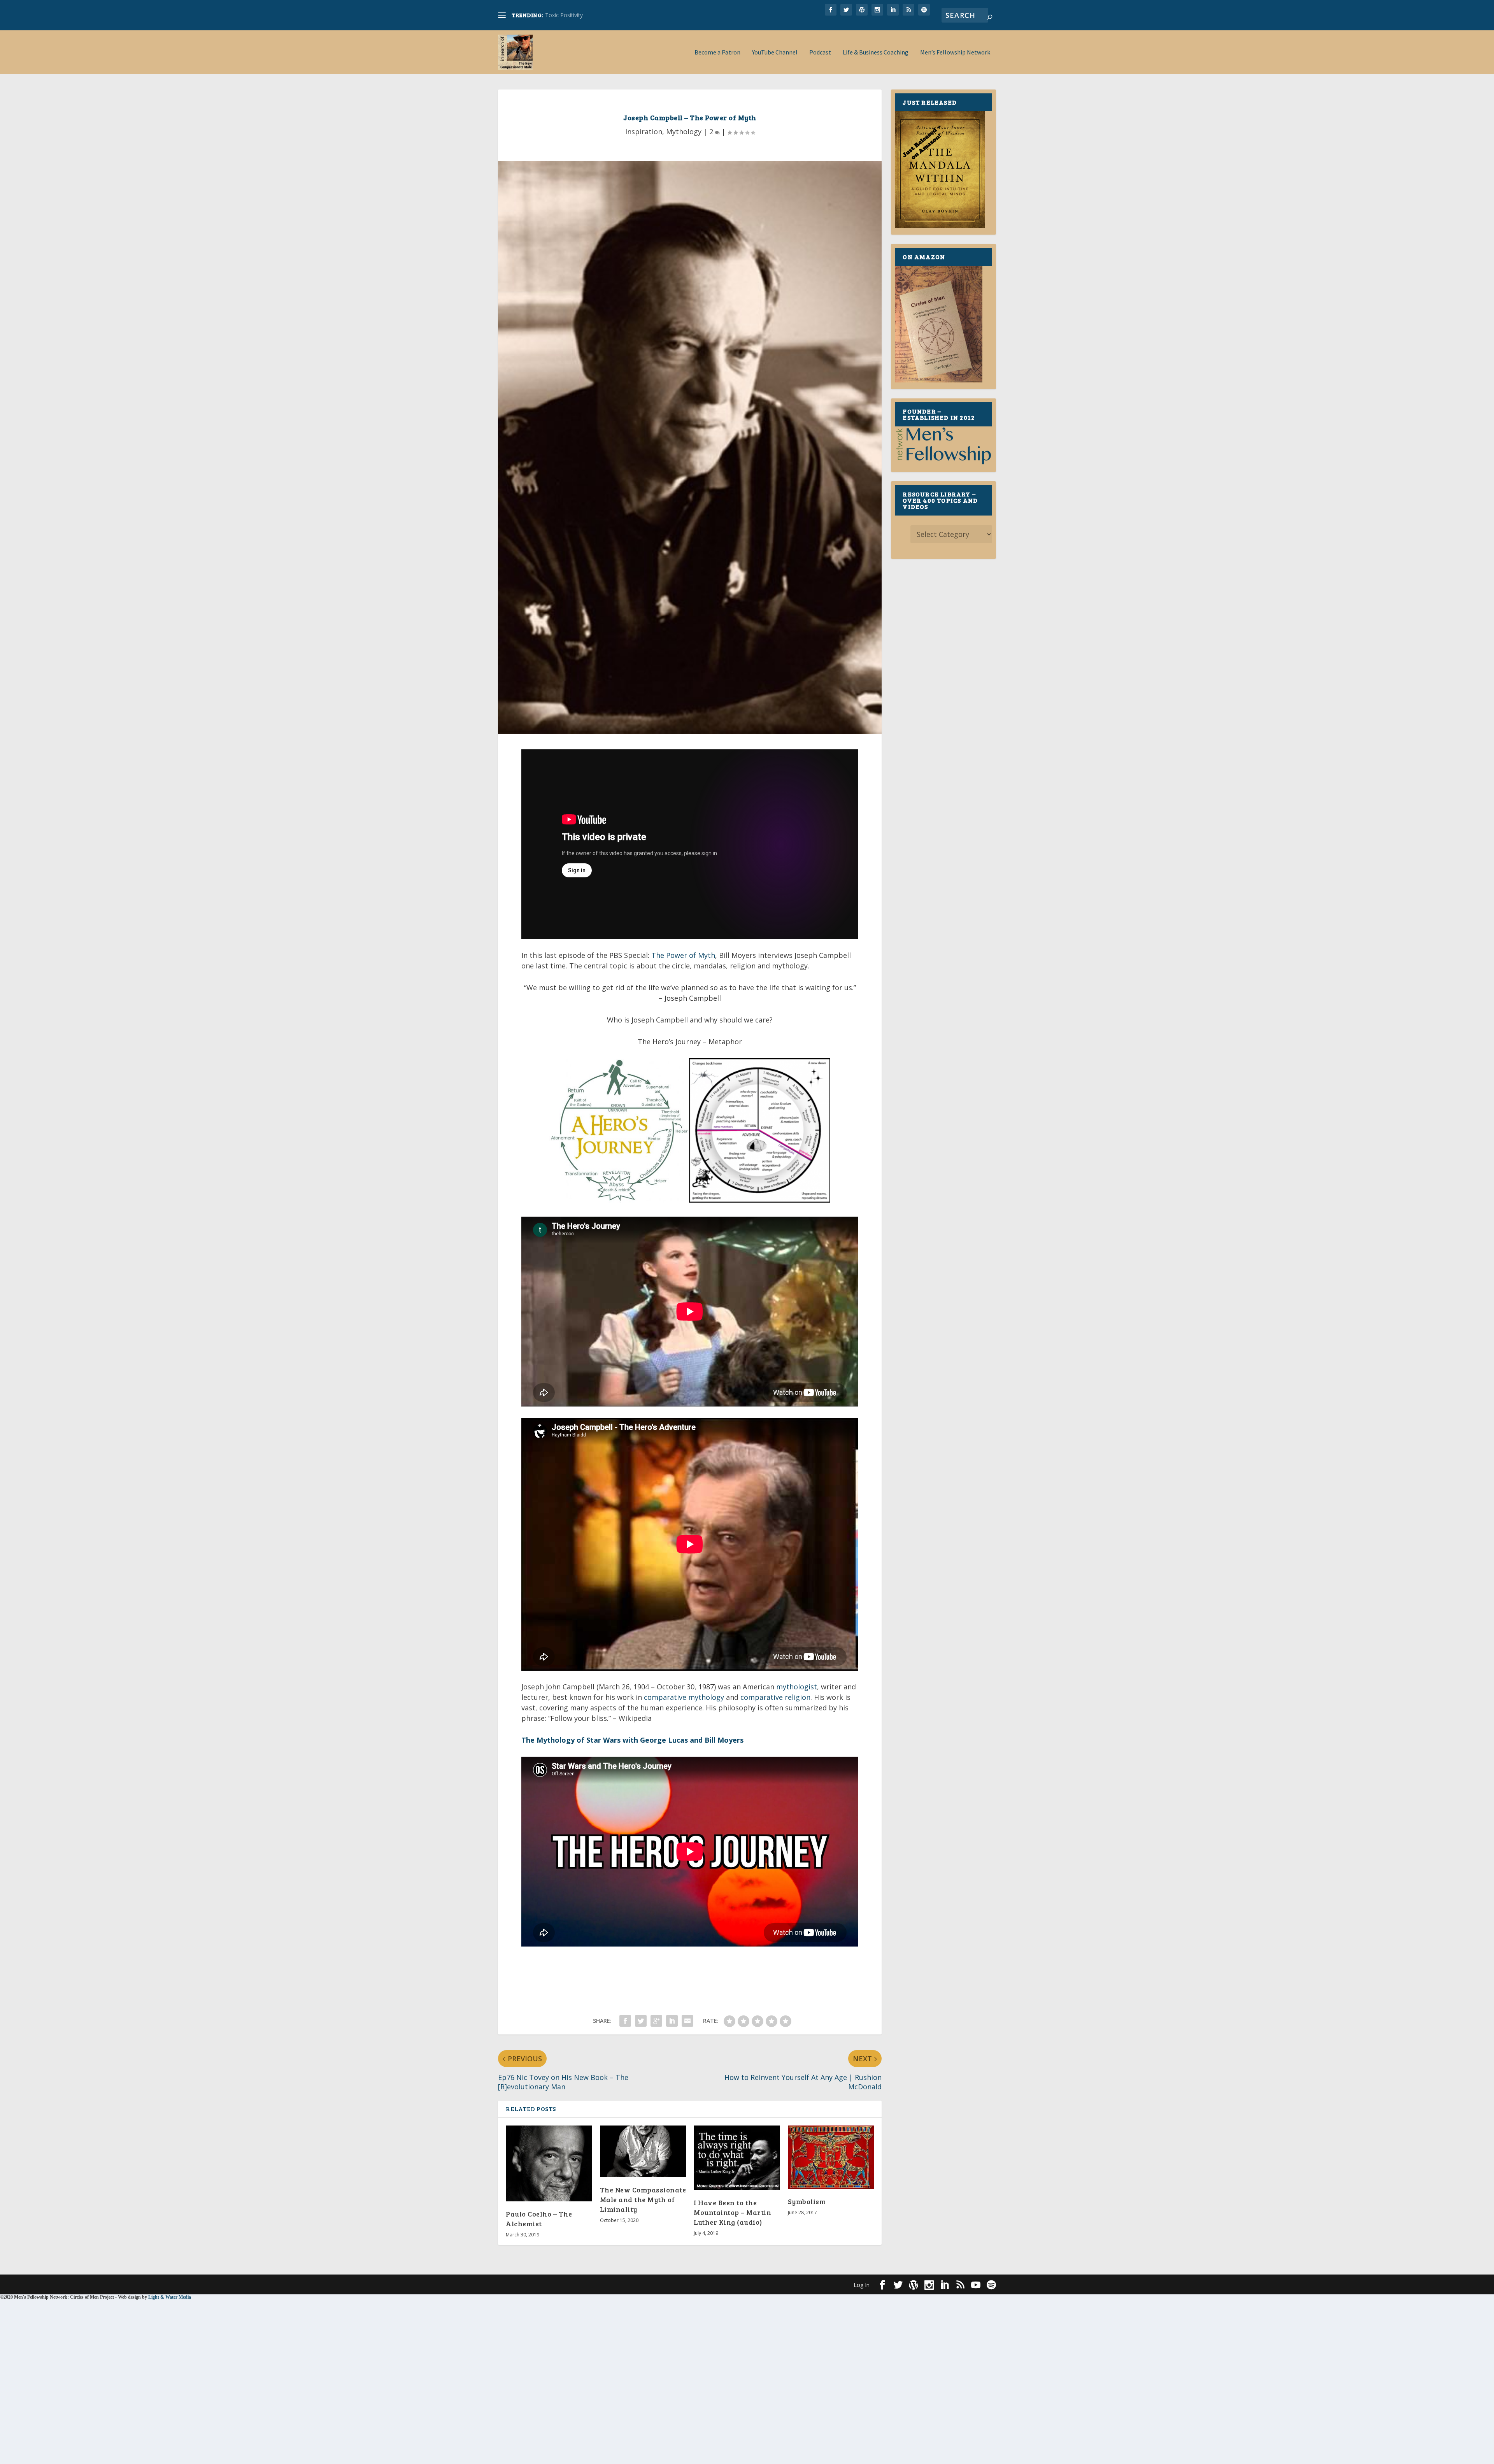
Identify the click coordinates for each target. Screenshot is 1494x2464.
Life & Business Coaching (876, 53)
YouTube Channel (775, 53)
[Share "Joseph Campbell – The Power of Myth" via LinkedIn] (672, 2021)
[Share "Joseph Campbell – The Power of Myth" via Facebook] (625, 2021)
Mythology (684, 132)
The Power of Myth (683, 955)
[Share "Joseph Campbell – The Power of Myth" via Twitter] (641, 2021)
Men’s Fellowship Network (955, 53)
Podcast (820, 53)
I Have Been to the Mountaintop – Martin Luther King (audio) (732, 2212)
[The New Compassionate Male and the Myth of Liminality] (643, 2151)
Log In (862, 2285)
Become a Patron (717, 53)
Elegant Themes (552, 2284)
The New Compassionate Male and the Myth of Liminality (643, 2199)
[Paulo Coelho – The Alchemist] (549, 2163)
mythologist (797, 1687)
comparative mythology (684, 1697)
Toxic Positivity (564, 15)
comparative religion (775, 1697)
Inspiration (644, 132)
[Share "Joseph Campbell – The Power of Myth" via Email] (687, 2021)
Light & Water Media (170, 2297)
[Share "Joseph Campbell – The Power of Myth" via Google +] (656, 2021)
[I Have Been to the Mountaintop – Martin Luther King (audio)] (737, 2158)
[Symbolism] (831, 2157)
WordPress (625, 2284)
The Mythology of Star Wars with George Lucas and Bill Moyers (632, 1740)
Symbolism (807, 2201)
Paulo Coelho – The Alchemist (539, 2219)
